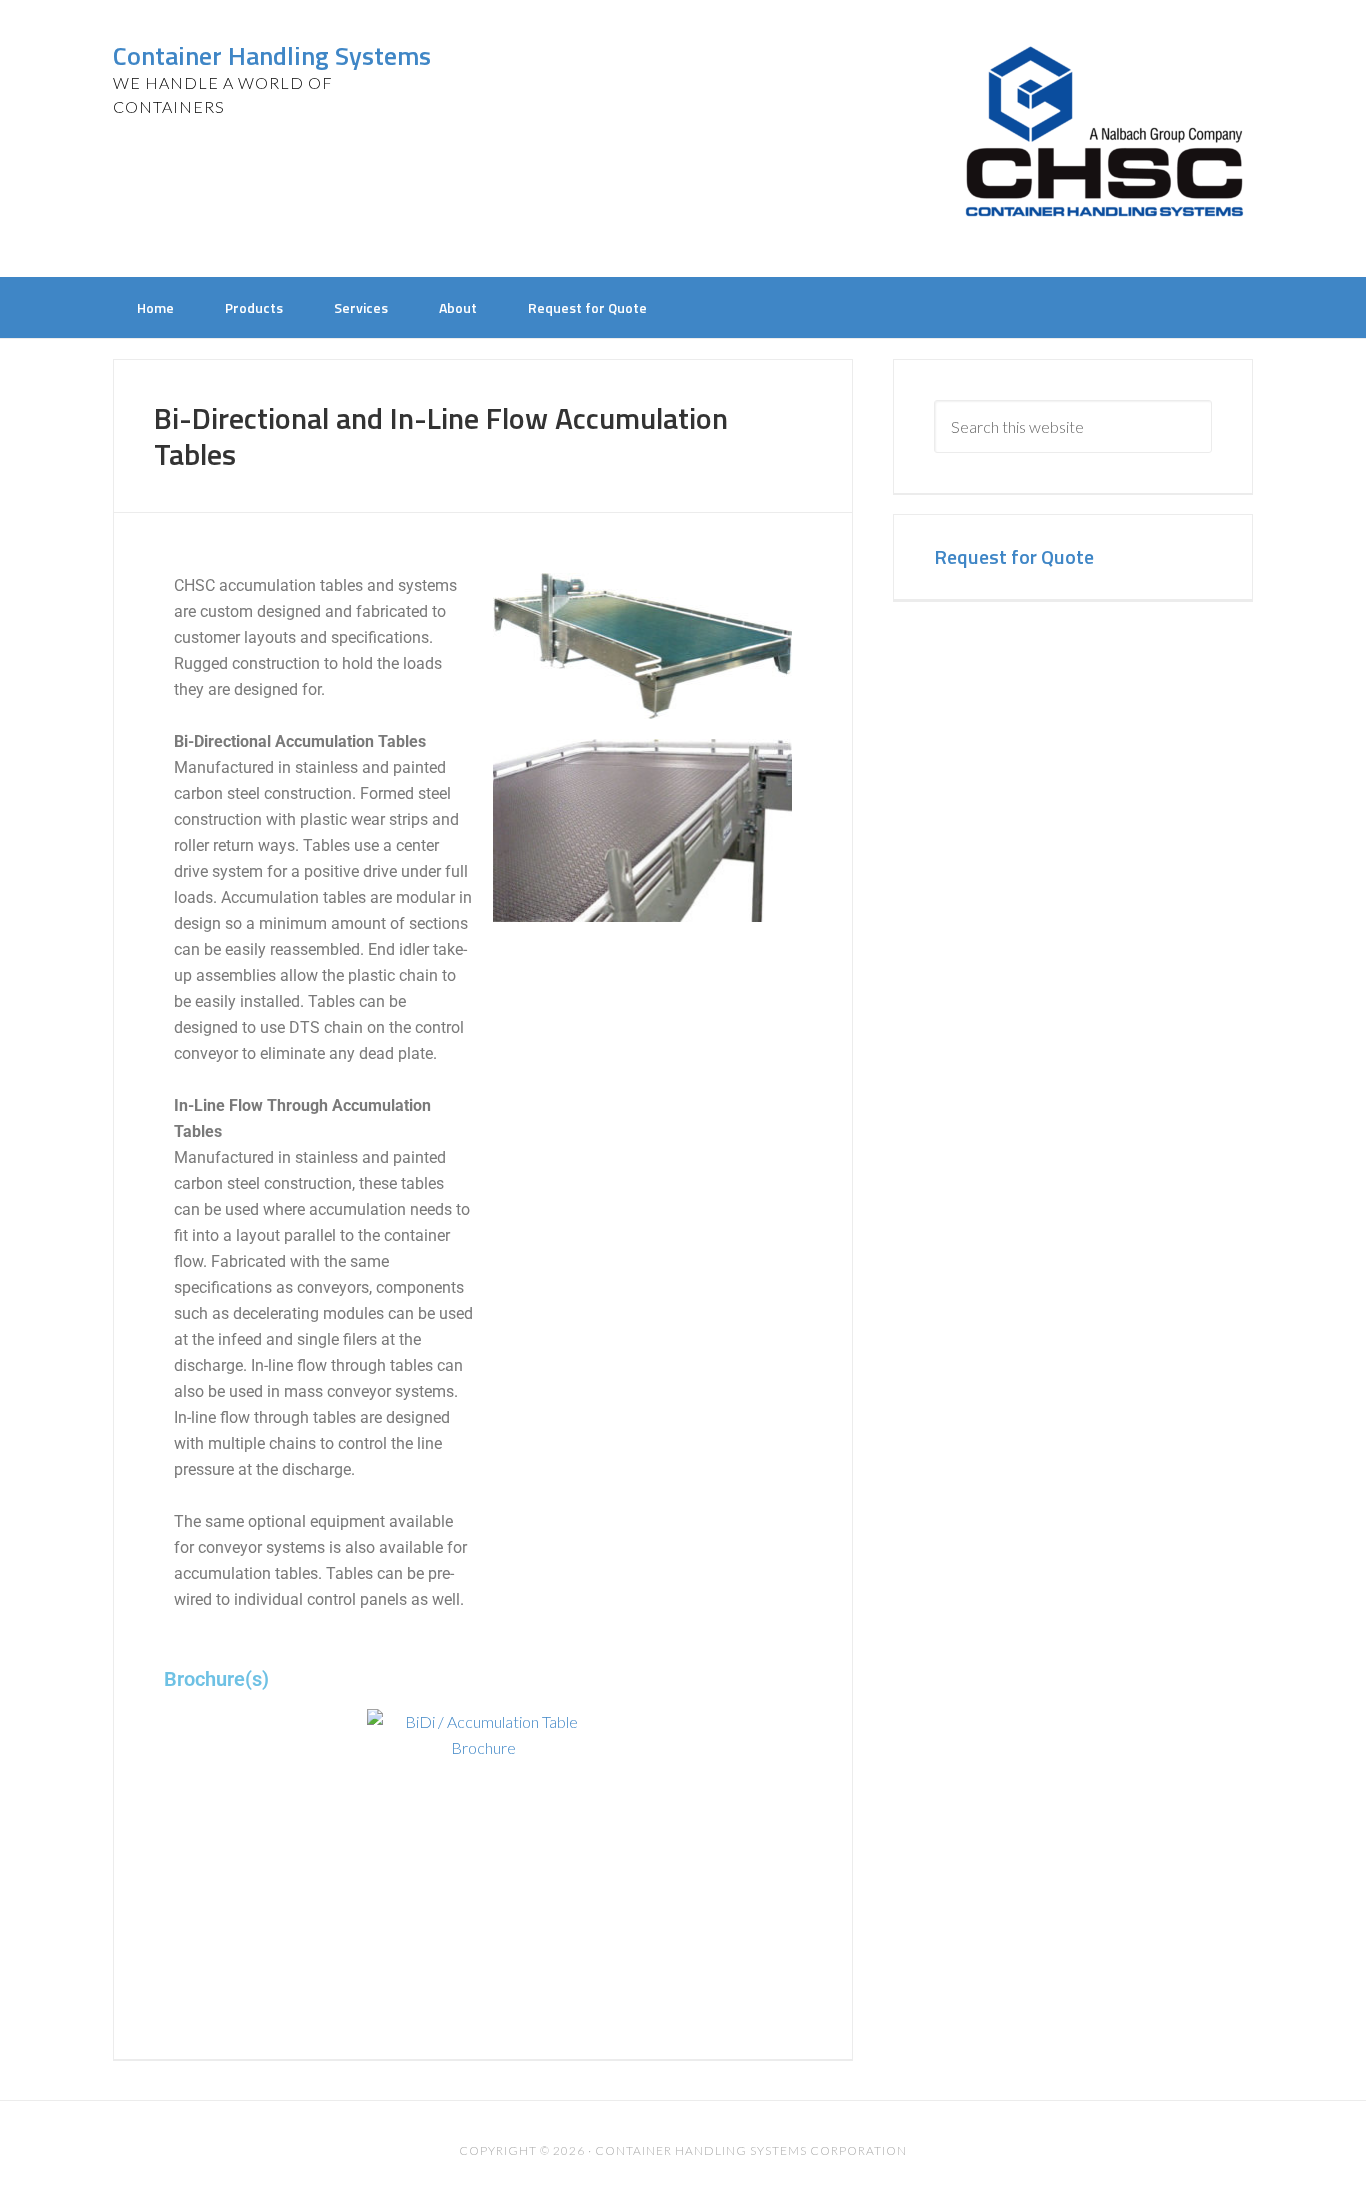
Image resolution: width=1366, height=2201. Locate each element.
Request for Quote (1014, 556)
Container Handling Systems (272, 55)
